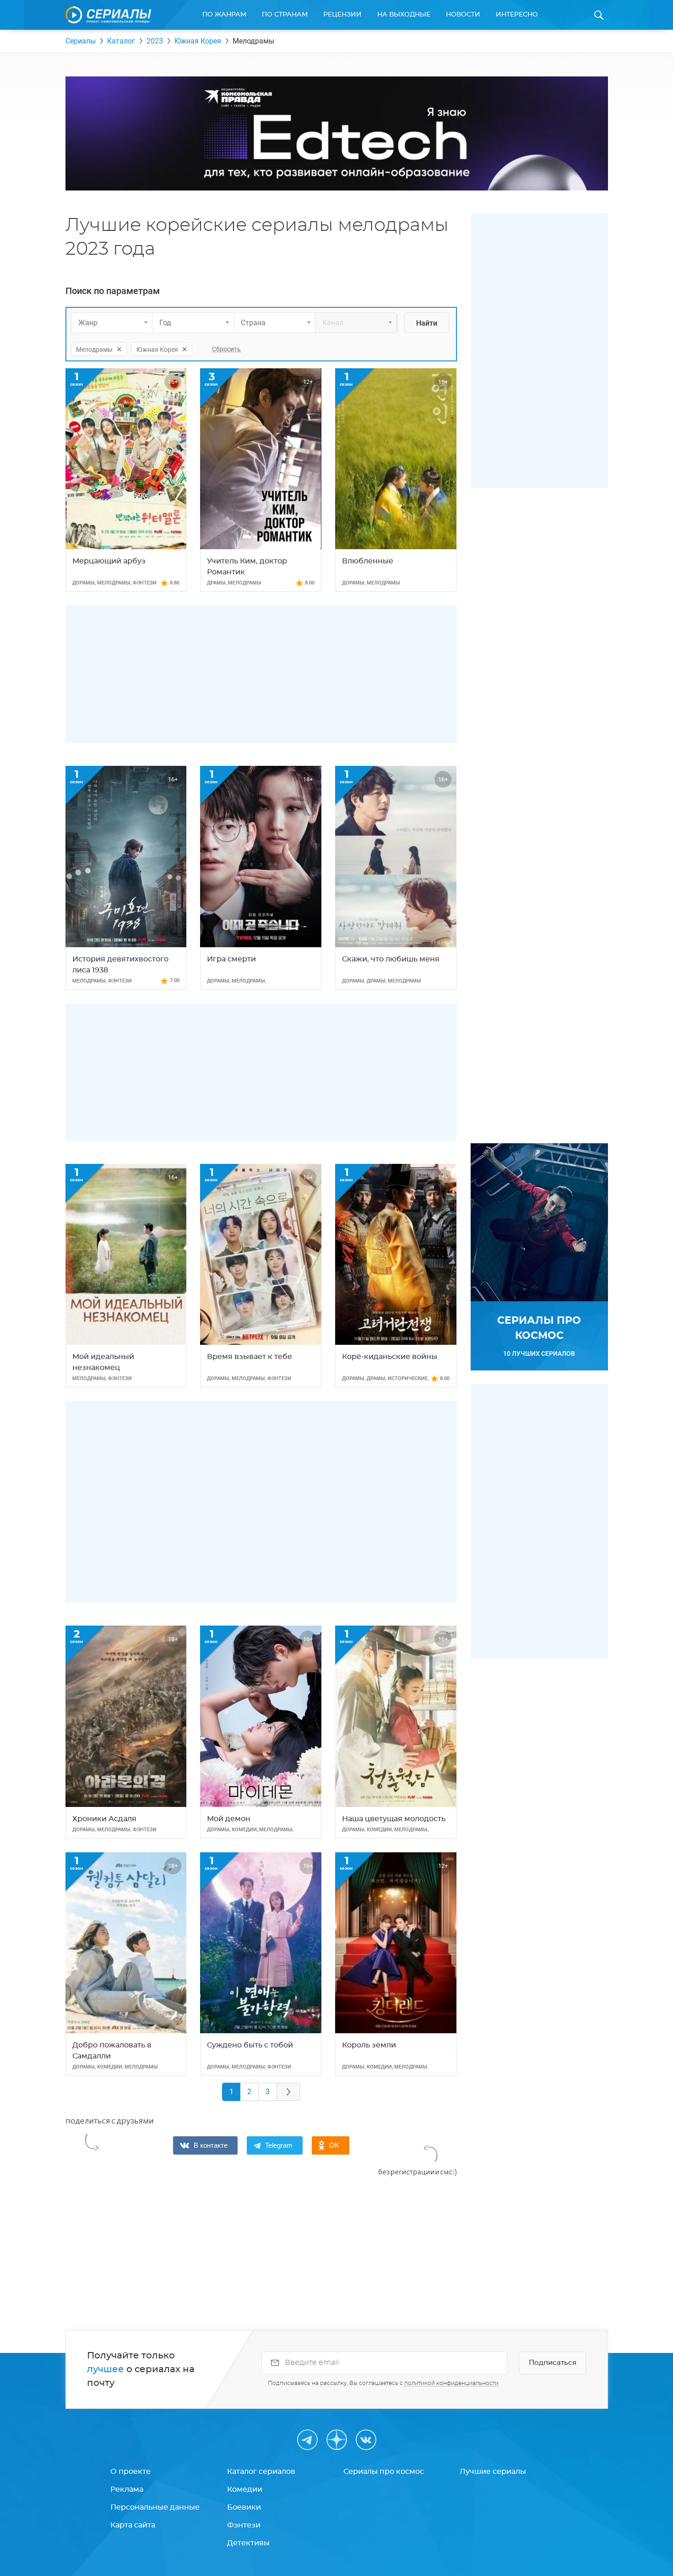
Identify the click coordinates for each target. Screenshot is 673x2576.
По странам (285, 15)
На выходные (404, 15)
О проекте (130, 2472)
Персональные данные (155, 2507)
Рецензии (342, 15)
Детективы (248, 2543)
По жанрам (224, 15)
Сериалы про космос (384, 2472)
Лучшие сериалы (493, 2472)
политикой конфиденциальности (451, 2383)
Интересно (517, 15)
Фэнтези (244, 2525)
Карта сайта (133, 2525)
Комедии (245, 2489)
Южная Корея (198, 41)
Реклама (127, 2489)
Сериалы (81, 41)
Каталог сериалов (261, 2472)
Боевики (244, 2507)
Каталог (121, 41)
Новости (463, 15)
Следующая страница (288, 2092)
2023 (155, 41)
